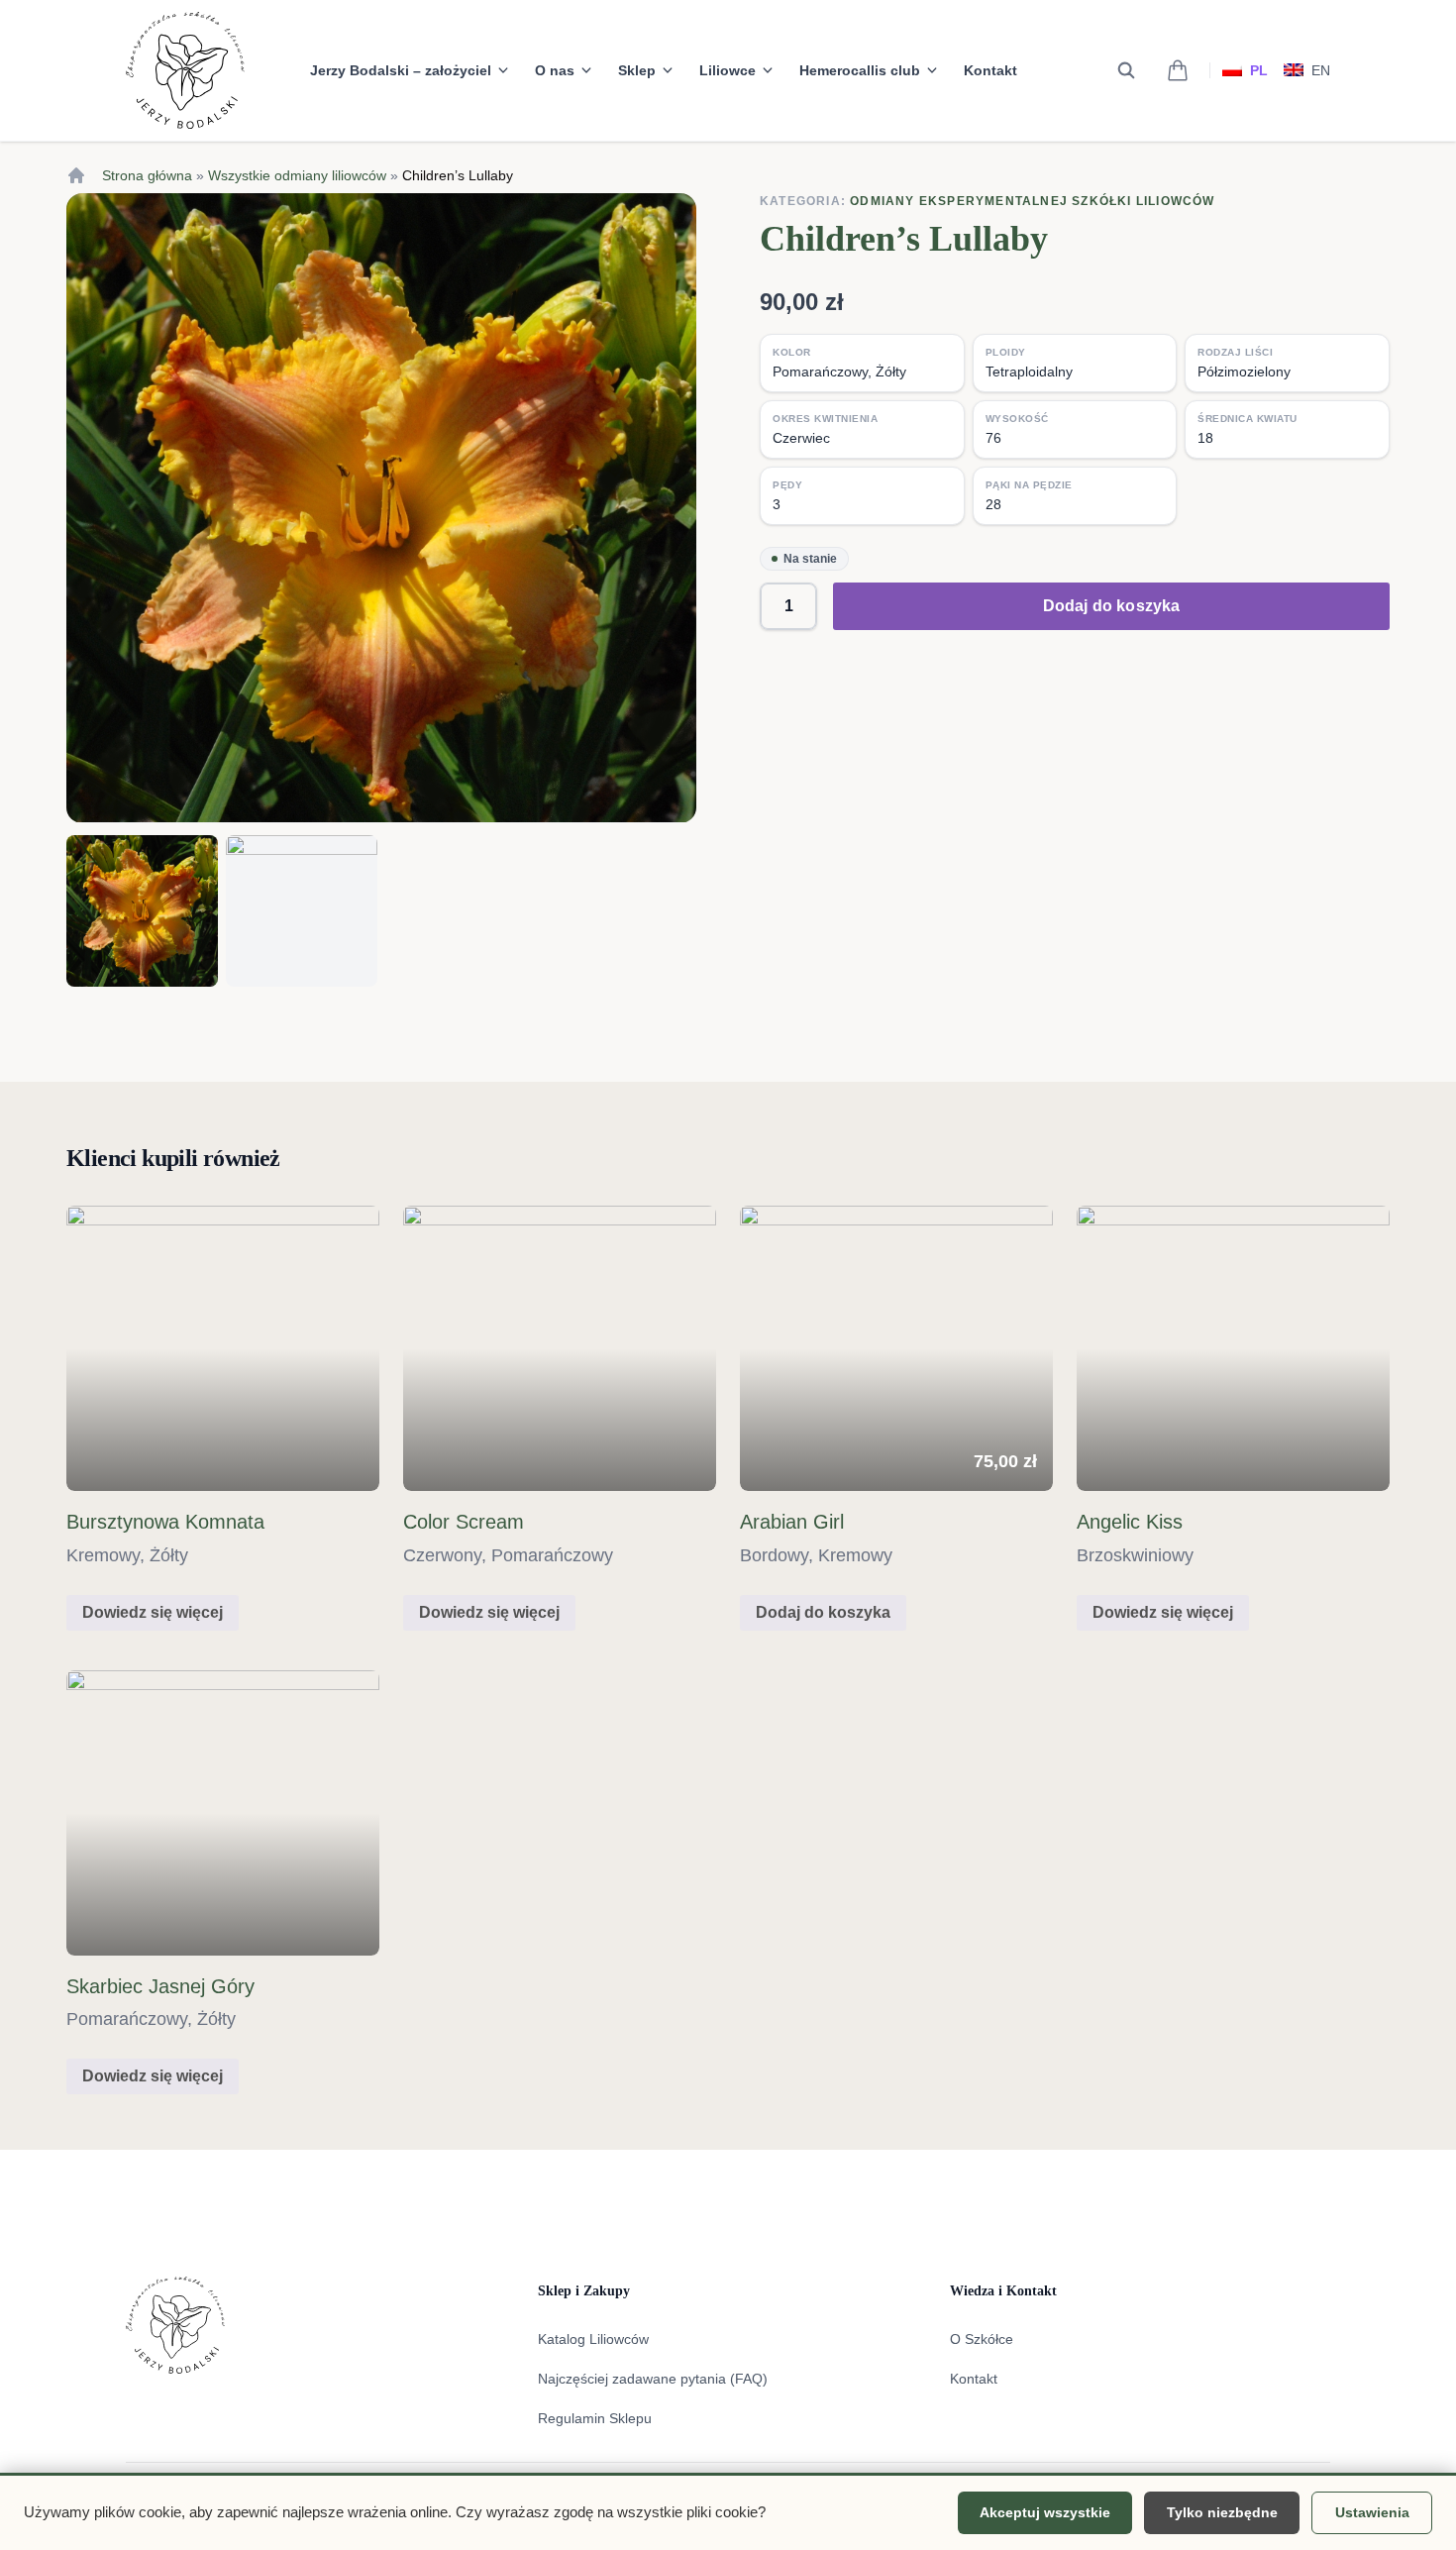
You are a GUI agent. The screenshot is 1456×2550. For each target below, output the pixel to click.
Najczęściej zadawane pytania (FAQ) (653, 2379)
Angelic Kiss (1130, 1522)
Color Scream (464, 1522)
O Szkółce (982, 2339)
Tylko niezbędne (1222, 2512)
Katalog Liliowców (593, 2339)
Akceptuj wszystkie (1045, 2512)
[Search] (1126, 70)
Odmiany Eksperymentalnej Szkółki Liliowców (1032, 201)
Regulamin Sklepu (595, 2418)
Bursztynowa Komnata (165, 1522)
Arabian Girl (792, 1522)
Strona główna (147, 175)
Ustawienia (1372, 2512)
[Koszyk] (1178, 70)
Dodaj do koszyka (1112, 606)
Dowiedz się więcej (153, 1612)
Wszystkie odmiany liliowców (297, 175)
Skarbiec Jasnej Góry (160, 1986)
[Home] (76, 175)
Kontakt (990, 70)
